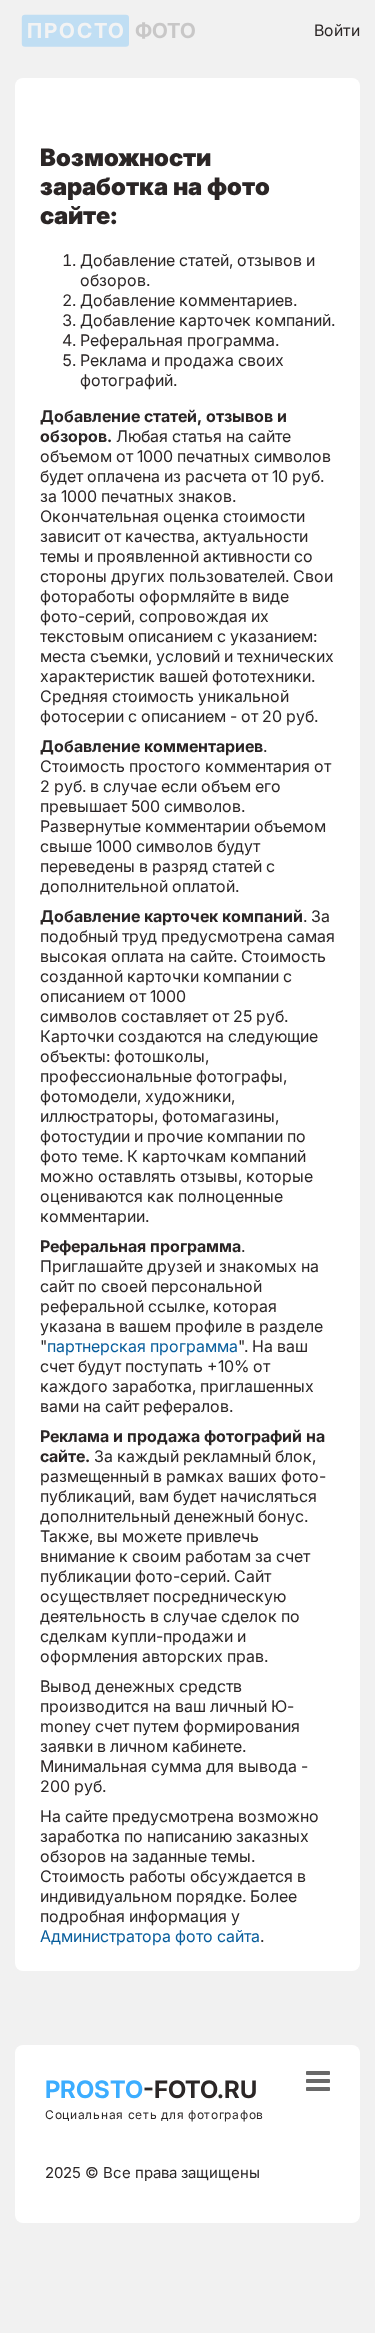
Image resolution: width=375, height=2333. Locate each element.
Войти (337, 29)
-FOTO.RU (151, 2089)
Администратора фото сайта (150, 1936)
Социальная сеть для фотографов (154, 2114)
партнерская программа (142, 1346)
